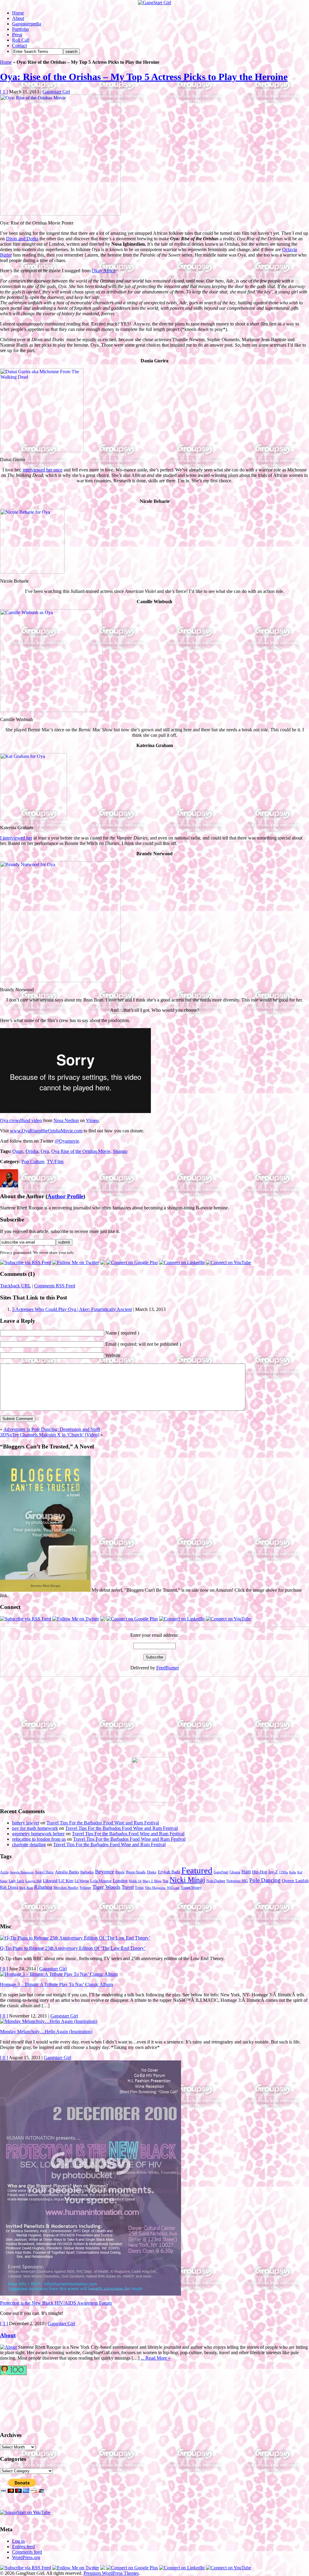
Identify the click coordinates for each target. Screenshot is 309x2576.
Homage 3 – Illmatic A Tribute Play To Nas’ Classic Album (56, 1984)
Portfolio (20, 29)
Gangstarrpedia (27, 24)
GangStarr (221, 1872)
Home (18, 13)
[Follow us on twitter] (24, 2400)
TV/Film (55, 1162)
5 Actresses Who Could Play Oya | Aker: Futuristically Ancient (72, 1309)
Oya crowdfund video (21, 1120)
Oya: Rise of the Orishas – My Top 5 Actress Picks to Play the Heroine (144, 77)
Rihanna (43, 1887)
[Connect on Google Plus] (132, 1262)
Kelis (293, 1872)
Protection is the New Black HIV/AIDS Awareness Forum (56, 2303)
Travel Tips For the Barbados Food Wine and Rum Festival (103, 1823)
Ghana (235, 1872)
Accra (4, 1872)
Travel (128, 1887)
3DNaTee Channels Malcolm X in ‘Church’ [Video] (50, 1435)
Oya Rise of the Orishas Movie (81, 1151)
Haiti (246, 1872)
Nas (166, 1881)
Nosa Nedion (66, 1120)
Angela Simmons (22, 1872)
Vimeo (92, 1120)
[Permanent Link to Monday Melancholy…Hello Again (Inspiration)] (49, 2021)
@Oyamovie (67, 1141)
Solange (85, 1888)
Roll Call (21, 40)
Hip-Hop (260, 1872)
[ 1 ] (4, 92)
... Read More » (156, 2358)
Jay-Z (273, 1872)
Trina (139, 1888)
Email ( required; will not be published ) (143, 1344)
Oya (45, 1151)
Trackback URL (15, 1286)
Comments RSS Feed (55, 1286)
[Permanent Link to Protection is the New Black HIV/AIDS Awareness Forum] (91, 2294)
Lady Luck (16, 1881)
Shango (120, 1151)
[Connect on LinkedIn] (182, 1262)
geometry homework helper (38, 1834)
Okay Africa (104, 271)
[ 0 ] (4, 1969)
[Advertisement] (45, 1719)
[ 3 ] (4, 2324)
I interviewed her (16, 838)
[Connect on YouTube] (228, 1262)
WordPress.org (26, 2557)
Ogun (18, 1151)
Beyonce (105, 1872)
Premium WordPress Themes (111, 2573)
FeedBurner (168, 1668)
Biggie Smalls (136, 1872)
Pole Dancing (265, 1880)
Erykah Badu (169, 1872)
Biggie (120, 1872)
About (18, 18)
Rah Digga (9, 1887)
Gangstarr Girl (56, 92)
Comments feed (27, 2552)
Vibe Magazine (155, 1888)
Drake (152, 1872)
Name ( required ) (122, 1333)
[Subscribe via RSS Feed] (25, 1262)
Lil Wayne (82, 1881)
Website (113, 1355)
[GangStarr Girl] (154, 3)
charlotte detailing (29, 1845)
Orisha (32, 1151)
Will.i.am (173, 1888)
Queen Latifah (295, 1881)
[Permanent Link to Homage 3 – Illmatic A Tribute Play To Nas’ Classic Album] (59, 1974)
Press (17, 35)
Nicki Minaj (187, 1880)
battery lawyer (26, 1823)
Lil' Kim (66, 1881)
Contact (19, 45)
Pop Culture (33, 1162)
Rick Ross (26, 1888)
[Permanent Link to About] (8, 2347)
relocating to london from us (39, 1839)
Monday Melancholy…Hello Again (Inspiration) (46, 2032)
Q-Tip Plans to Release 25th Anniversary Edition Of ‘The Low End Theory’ (73, 1948)
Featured (197, 1870)
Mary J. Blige (152, 1881)
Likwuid (50, 1881)
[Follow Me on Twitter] (76, 1262)
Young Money (191, 1888)
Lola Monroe (101, 1881)
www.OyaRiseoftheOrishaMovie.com (46, 1131)
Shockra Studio (66, 1888)
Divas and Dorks (22, 239)
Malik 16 (135, 1881)
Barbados (87, 1872)
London (120, 1881)
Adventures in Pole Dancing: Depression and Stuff (52, 1429)
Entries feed (23, 2547)
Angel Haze (44, 1872)
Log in (18, 2541)
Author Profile (65, 1196)
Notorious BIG (237, 1881)
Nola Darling (216, 1881)
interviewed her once (43, 470)
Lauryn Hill (33, 1881)
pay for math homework (35, 1828)
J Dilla (284, 1872)
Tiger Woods (106, 1887)
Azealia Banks (67, 1872)
